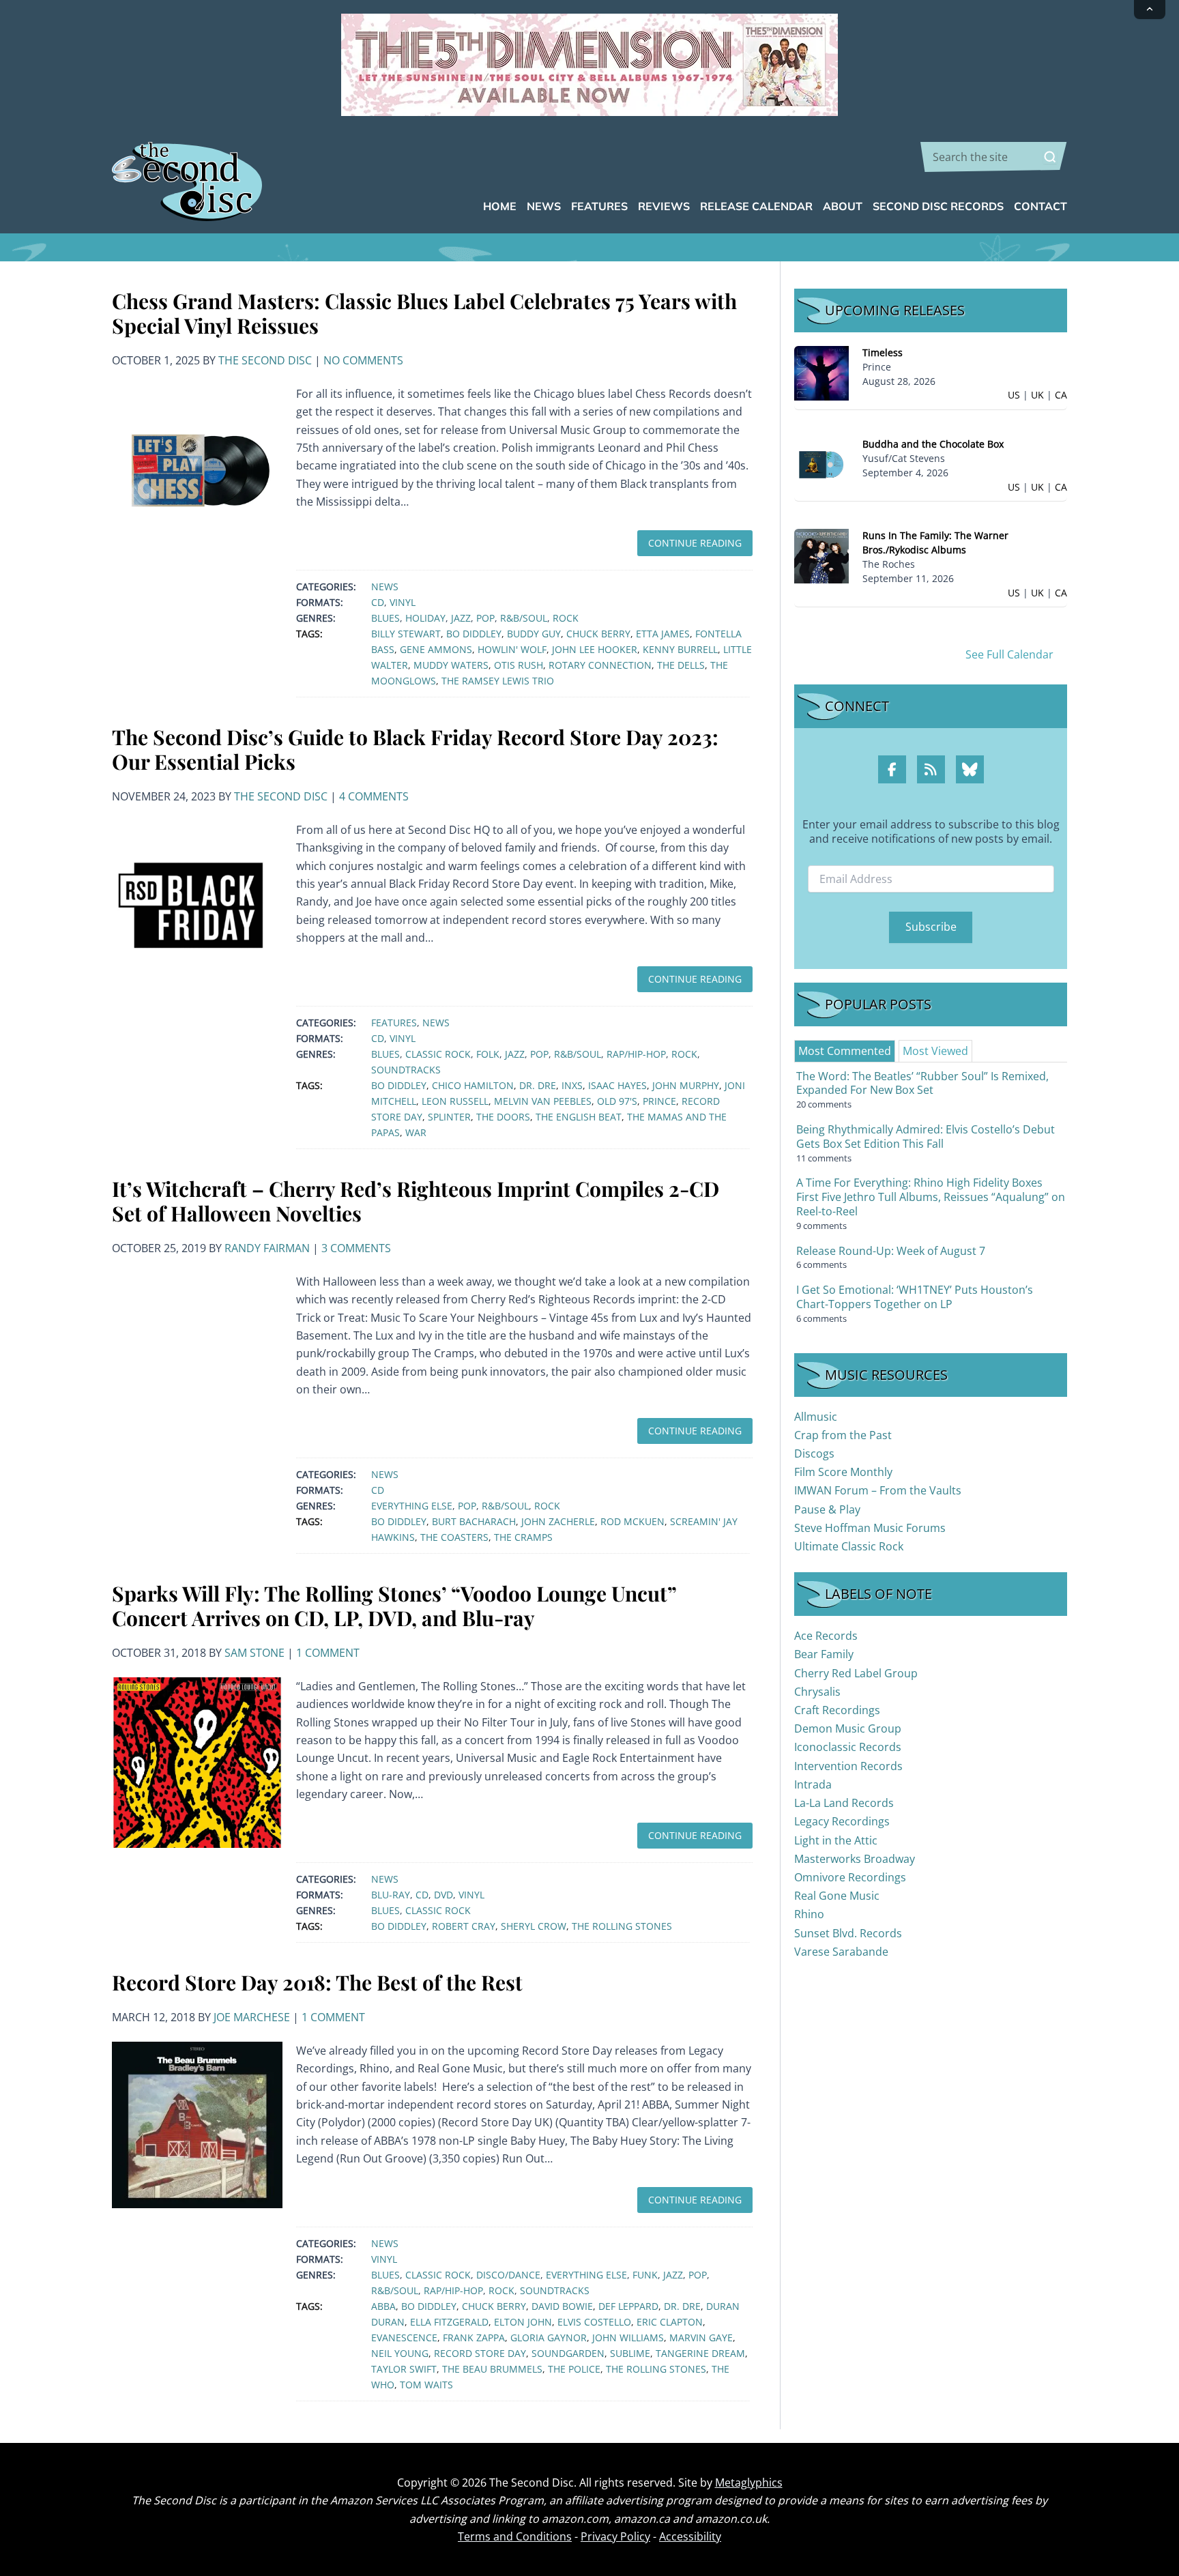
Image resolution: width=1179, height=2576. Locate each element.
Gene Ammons (436, 649)
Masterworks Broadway (855, 1859)
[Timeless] (821, 372)
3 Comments (356, 1248)
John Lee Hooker (595, 649)
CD (378, 602)
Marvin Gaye (701, 2338)
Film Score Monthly (843, 1472)
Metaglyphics (749, 2483)
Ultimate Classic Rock (849, 1546)
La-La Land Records (844, 1803)
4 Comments (374, 796)
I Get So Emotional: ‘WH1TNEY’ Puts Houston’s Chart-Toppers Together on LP (915, 1297)
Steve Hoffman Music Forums (870, 1528)
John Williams (628, 2338)
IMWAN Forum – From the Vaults (878, 1490)
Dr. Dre (538, 1085)
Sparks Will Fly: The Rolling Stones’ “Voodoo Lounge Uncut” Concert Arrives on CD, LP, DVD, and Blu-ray (394, 1606)
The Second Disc (265, 360)
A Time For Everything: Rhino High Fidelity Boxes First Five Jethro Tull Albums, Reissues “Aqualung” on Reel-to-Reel (931, 1197)
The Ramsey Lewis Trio (498, 681)
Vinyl (403, 602)
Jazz (461, 618)
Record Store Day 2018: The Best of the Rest (317, 1982)
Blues (385, 618)
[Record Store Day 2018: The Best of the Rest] (197, 2124)
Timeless (883, 352)
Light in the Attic (836, 1840)
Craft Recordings (837, 1710)
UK (1037, 395)
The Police (574, 2369)
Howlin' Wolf (512, 649)
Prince (659, 1101)
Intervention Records (848, 1766)
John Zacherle (558, 1521)
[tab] (845, 1051)
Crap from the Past (843, 1435)
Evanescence (404, 2338)
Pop (485, 618)
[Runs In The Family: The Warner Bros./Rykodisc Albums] (821, 555)
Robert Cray (464, 1926)
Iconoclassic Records (848, 1747)
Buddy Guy (534, 634)
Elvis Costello (594, 2322)
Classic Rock (438, 1054)
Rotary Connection (600, 665)
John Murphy (686, 1085)
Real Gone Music (837, 1896)
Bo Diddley (474, 634)
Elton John (523, 2322)
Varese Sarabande (841, 1952)
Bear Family (824, 1654)
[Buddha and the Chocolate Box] (821, 464)
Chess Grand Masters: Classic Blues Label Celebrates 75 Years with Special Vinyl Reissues (424, 313)
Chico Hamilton (473, 1085)
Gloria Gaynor (549, 2338)
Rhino (809, 1914)
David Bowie (562, 2306)
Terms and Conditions (515, 2536)
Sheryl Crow (534, 1926)
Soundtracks (406, 1070)
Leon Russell (455, 1101)
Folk (488, 1054)
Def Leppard (628, 2306)
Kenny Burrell (680, 649)
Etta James (663, 634)
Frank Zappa (474, 2338)
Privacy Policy (615, 2536)
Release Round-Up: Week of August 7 (891, 1251)
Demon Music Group (848, 1728)
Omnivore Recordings (850, 1877)
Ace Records (826, 1636)
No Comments (363, 360)
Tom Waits (426, 2385)
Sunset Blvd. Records (848, 1933)
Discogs (814, 1453)
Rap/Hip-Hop (636, 1054)
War (416, 1132)
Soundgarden (568, 2353)
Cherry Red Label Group (856, 1673)
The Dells (681, 665)
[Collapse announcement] (1150, 10)
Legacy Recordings (842, 1821)
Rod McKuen (632, 1521)
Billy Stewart (406, 634)
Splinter (449, 1117)
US (1014, 395)
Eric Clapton (670, 2322)
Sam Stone (254, 1653)
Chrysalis (817, 1692)
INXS (572, 1085)
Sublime (630, 2353)
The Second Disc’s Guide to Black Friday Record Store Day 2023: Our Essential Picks (415, 749)
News (385, 587)
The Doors (503, 1117)
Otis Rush (519, 665)
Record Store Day (480, 2353)
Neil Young (400, 2353)
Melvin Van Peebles (543, 1101)
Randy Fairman (267, 1248)
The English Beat (579, 1117)
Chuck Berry (598, 634)
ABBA (383, 2306)
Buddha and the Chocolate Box (933, 444)
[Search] (1050, 157)
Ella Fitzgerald (449, 2322)
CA (1061, 395)
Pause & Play (827, 1509)
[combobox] (994, 157)
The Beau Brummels (492, 2369)
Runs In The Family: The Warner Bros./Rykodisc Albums (935, 542)
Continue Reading (695, 543)
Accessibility (690, 2536)
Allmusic (816, 1417)
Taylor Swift (404, 2369)
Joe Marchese (252, 2017)
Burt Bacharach (474, 1521)
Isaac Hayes (617, 1085)
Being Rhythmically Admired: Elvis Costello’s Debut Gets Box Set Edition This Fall (926, 1137)
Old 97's (617, 1101)
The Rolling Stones (622, 1926)
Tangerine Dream (700, 2353)
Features (394, 1023)
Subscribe (931, 927)
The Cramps (523, 1537)
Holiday (425, 618)
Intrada (813, 1784)
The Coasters (454, 1537)
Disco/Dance (508, 2275)
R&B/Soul (524, 618)
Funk (645, 2275)
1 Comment (328, 1653)
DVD (443, 1895)
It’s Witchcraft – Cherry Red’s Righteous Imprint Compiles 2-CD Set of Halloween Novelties (416, 1201)
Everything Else (412, 1506)
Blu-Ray (391, 1895)
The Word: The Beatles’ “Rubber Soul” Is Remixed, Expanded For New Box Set (922, 1083)
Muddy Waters (451, 665)
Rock (566, 618)
